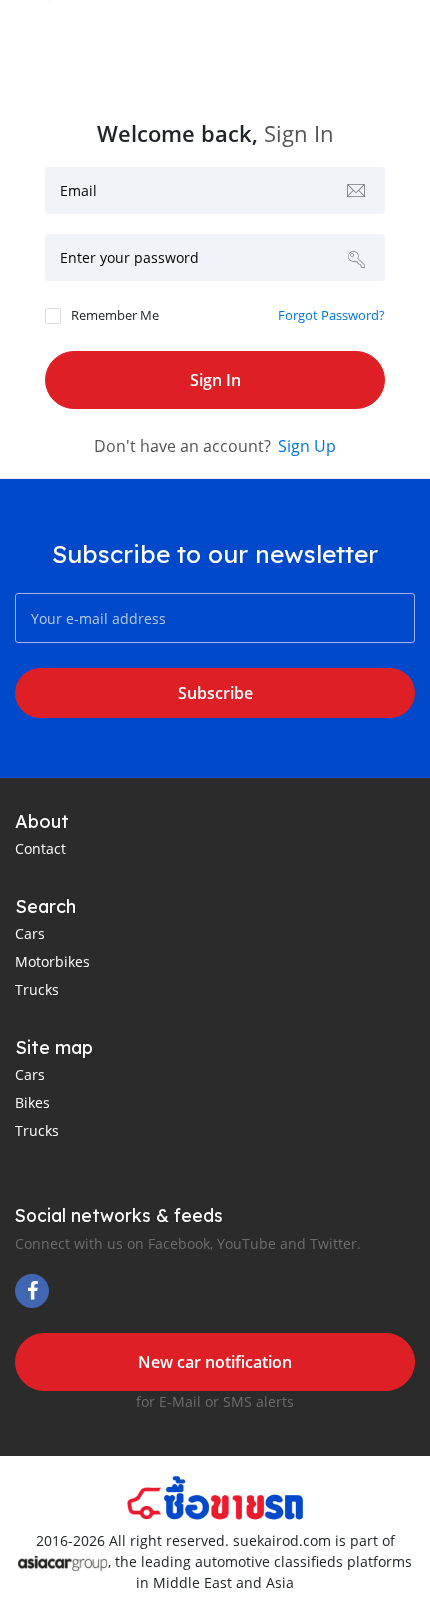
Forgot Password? (331, 315)
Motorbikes (52, 961)
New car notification (215, 1362)
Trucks (37, 989)
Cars (30, 933)
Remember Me (115, 315)
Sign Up (307, 446)
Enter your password (129, 257)
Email (78, 190)
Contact (40, 848)
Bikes (32, 1102)
